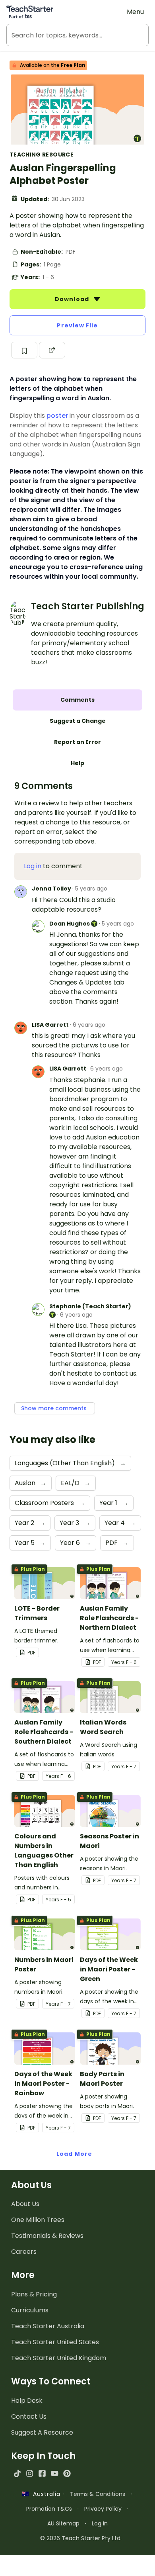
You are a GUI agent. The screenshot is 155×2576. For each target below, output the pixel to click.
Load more (74, 2154)
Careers (24, 2252)
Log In (100, 2523)
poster (57, 416)
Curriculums (30, 2310)
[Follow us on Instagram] (30, 2473)
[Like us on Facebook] (42, 2473)
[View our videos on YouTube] (55, 2473)
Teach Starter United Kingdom (59, 2358)
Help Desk (27, 2401)
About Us (25, 2204)
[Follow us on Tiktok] (17, 2473)
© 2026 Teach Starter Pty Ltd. (81, 2538)
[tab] (77, 700)
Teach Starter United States (55, 2342)
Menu (135, 12)
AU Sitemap (63, 2523)
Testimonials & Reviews (47, 2236)
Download (73, 299)
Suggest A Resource (42, 2432)
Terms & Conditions (98, 2494)
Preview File (77, 325)
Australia (45, 2494)
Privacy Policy (103, 2509)
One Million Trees (38, 2220)
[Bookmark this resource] (24, 350)
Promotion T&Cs (49, 2509)
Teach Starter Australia (48, 2326)
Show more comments (55, 1408)
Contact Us (29, 2416)
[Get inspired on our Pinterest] (67, 2473)
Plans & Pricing (34, 2294)
